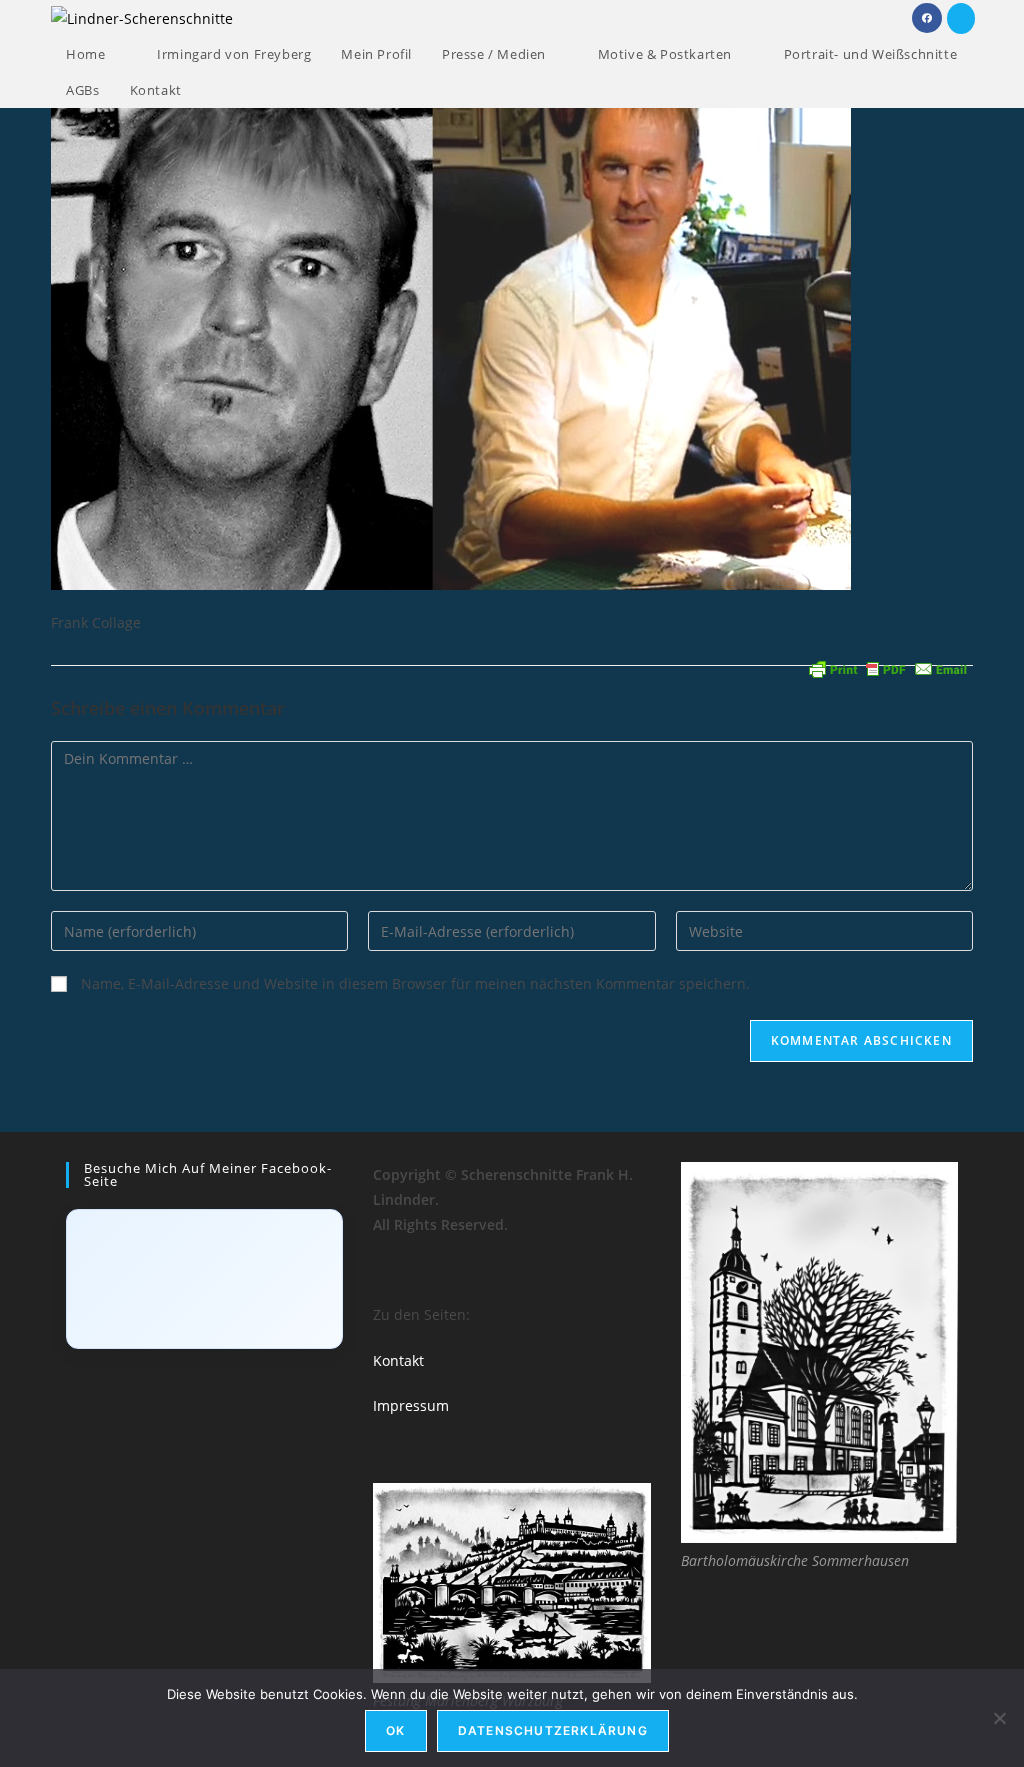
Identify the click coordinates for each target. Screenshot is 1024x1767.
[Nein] (999, 1718)
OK (395, 1730)
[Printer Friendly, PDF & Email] (888, 667)
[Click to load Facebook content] (204, 1279)
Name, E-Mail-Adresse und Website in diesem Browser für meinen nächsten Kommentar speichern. (415, 983)
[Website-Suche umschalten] (217, 90)
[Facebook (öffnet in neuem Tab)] (927, 18)
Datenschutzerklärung (553, 1730)
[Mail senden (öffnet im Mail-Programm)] (961, 18)
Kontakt (398, 1360)
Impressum (411, 1405)
